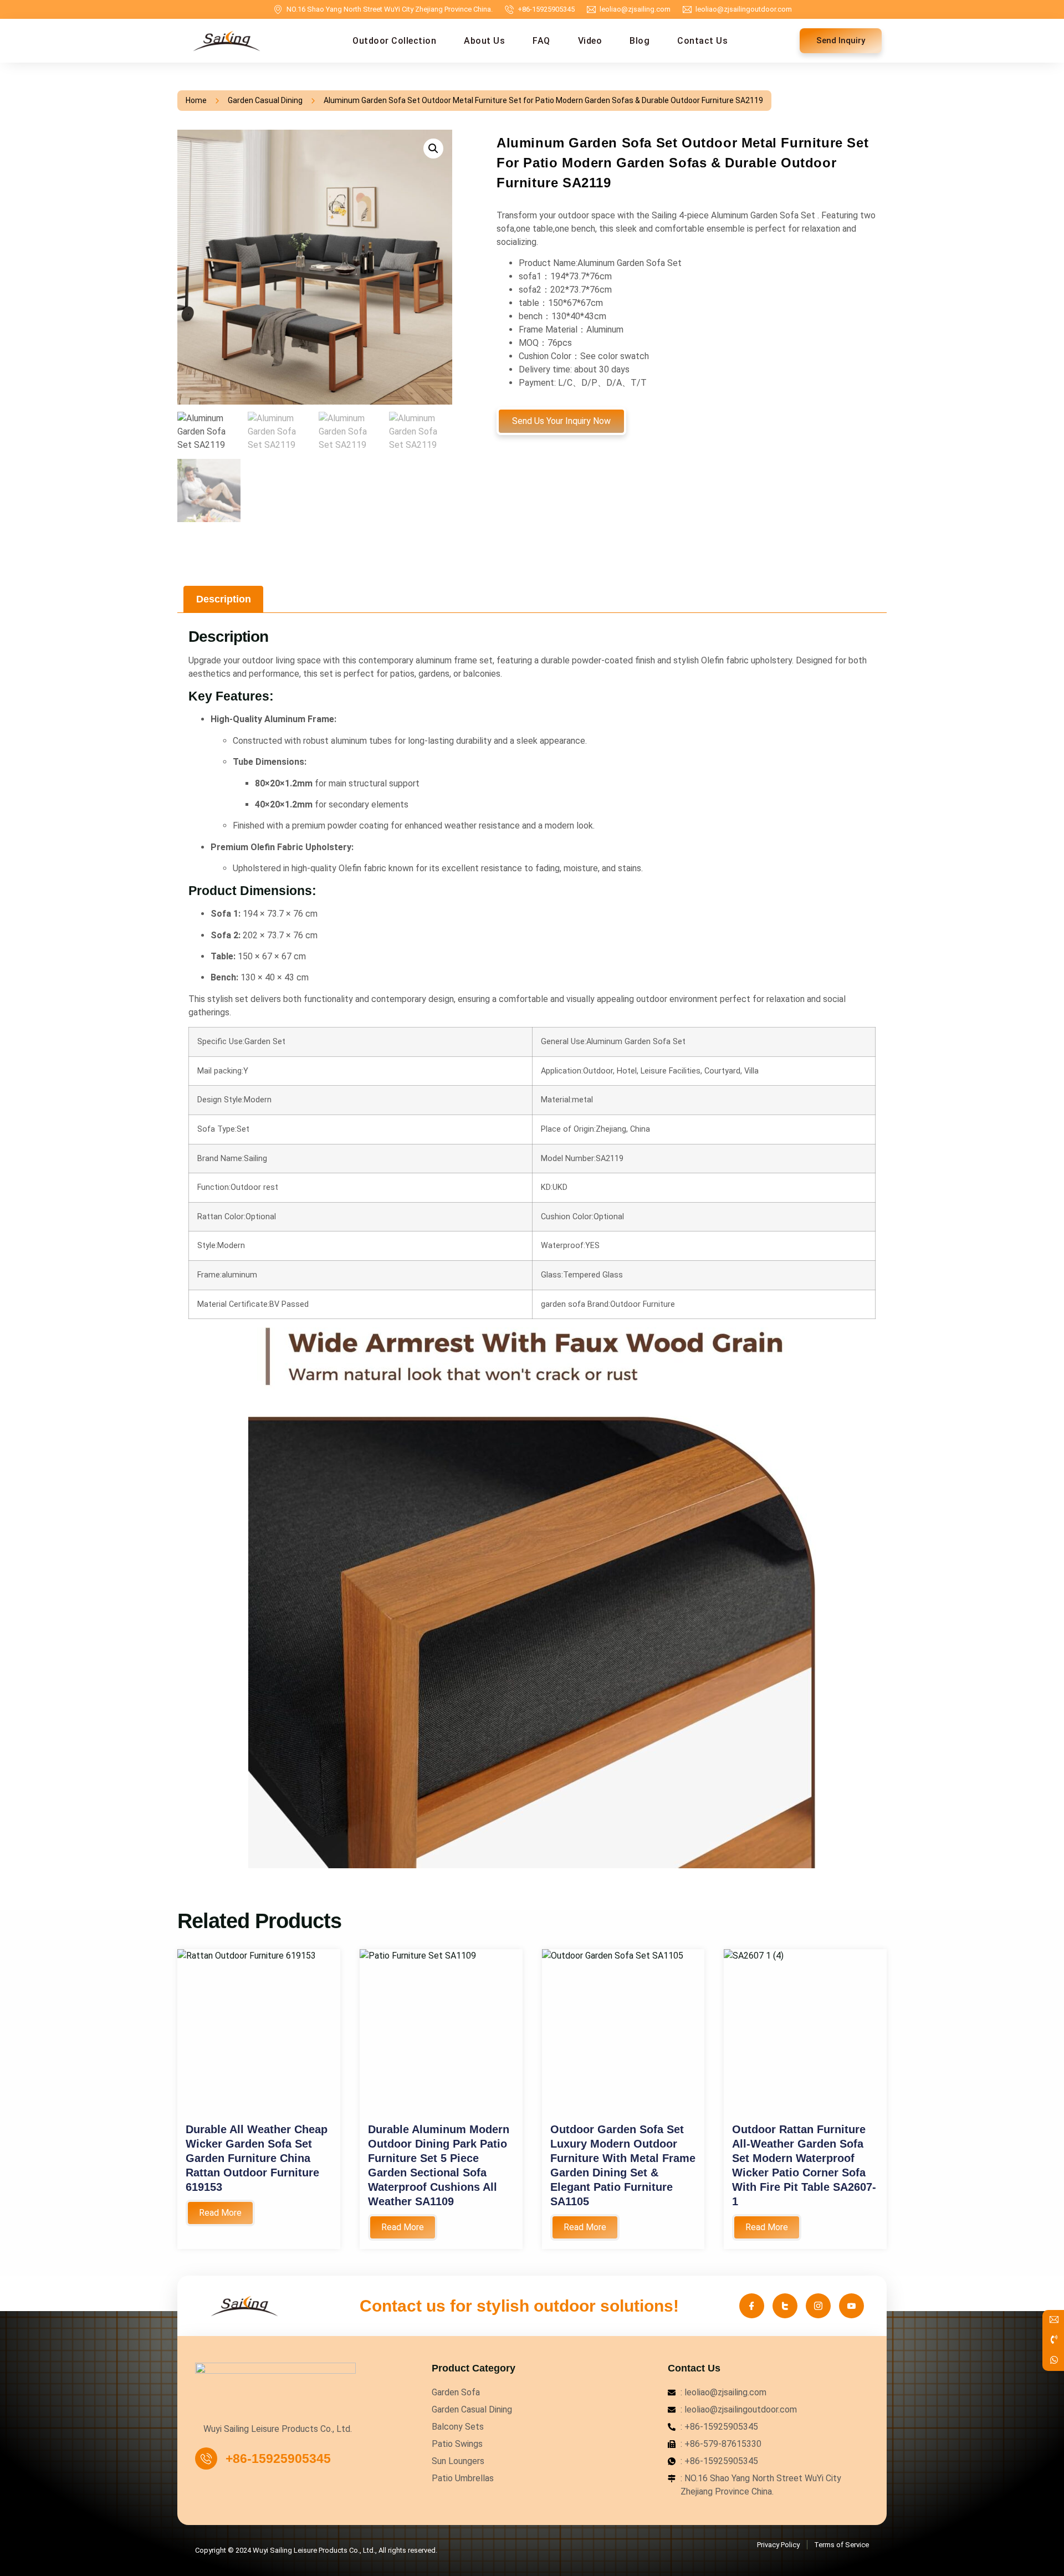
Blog (640, 41)
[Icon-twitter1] (785, 2306)
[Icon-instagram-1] (818, 2306)
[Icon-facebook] (752, 2306)
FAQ (541, 41)
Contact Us (702, 41)
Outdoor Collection (394, 41)
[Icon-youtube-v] (851, 2306)
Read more (220, 2213)
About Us (484, 41)
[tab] (223, 599)
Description (224, 599)
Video (590, 41)
